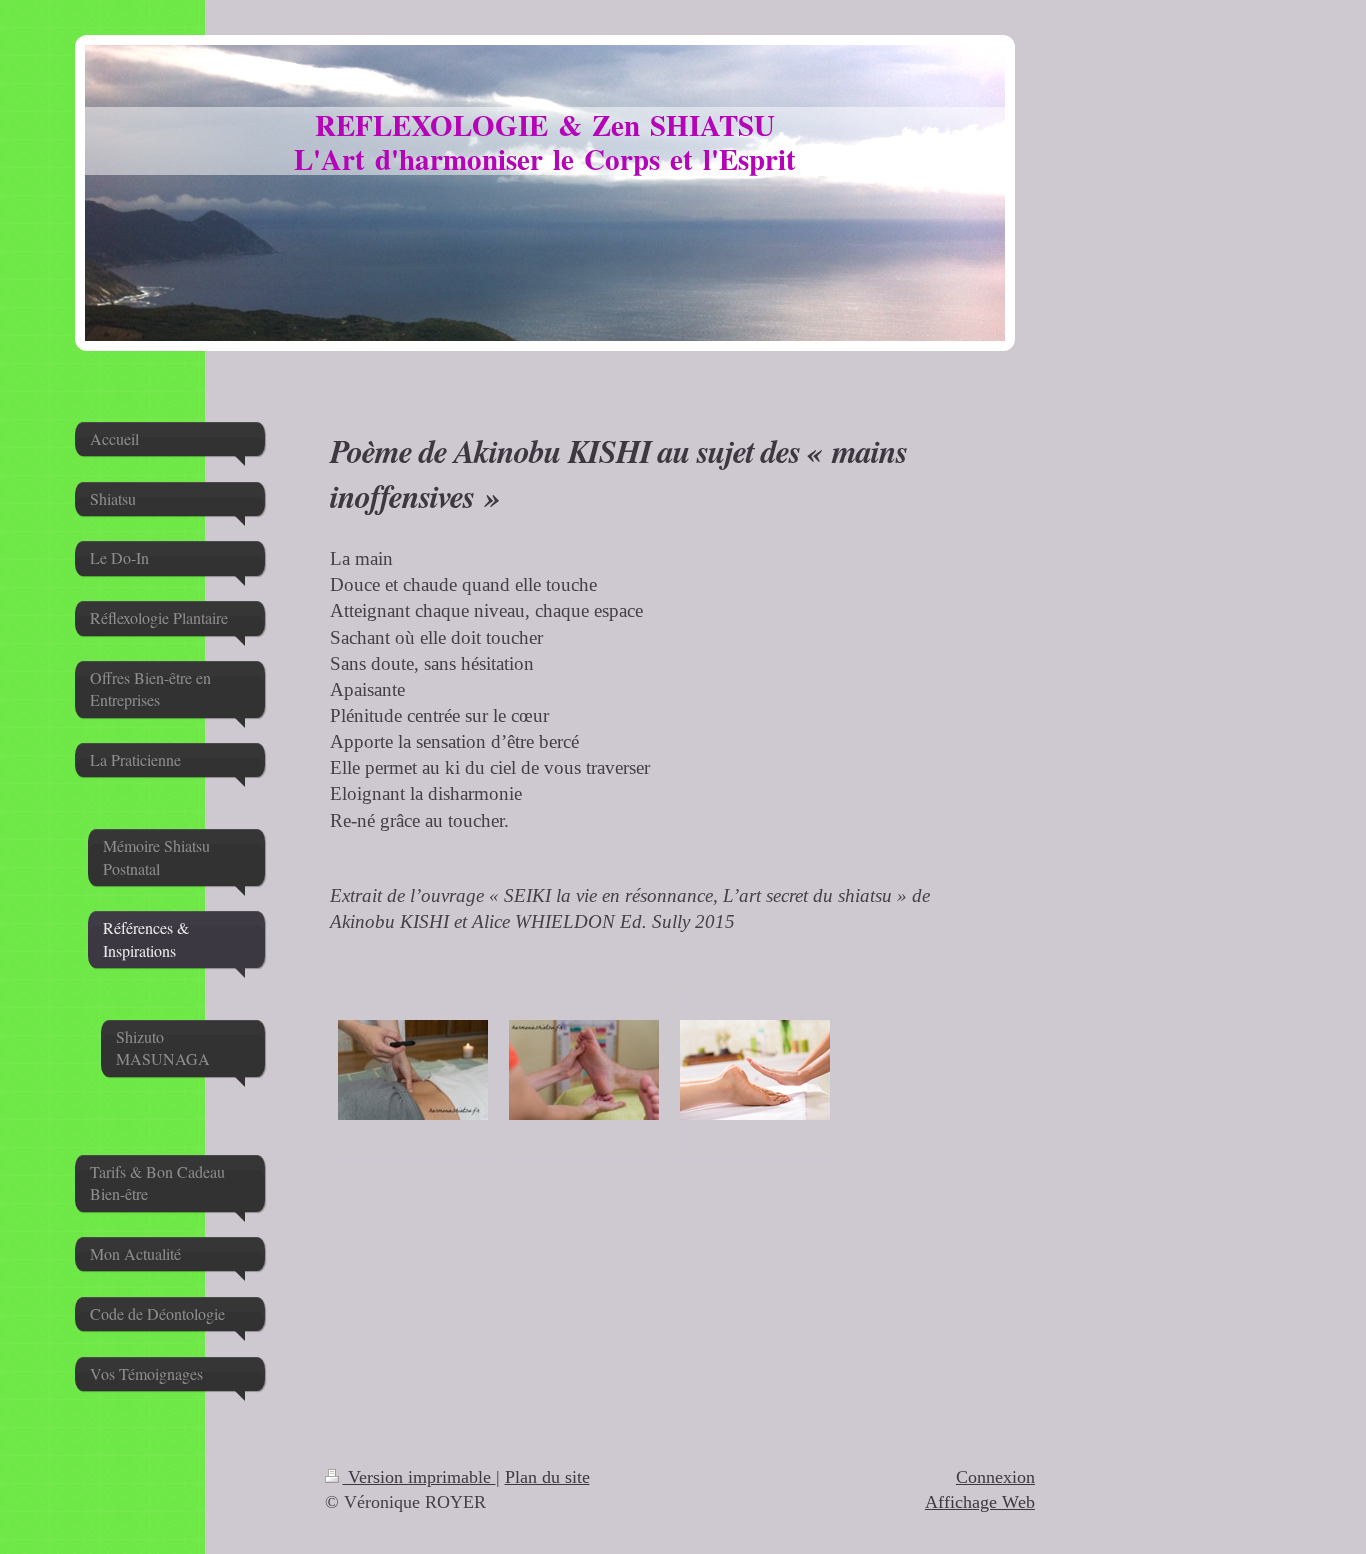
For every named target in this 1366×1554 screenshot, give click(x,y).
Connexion (995, 1477)
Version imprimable (419, 1477)
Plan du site (547, 1477)
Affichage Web (980, 1502)
